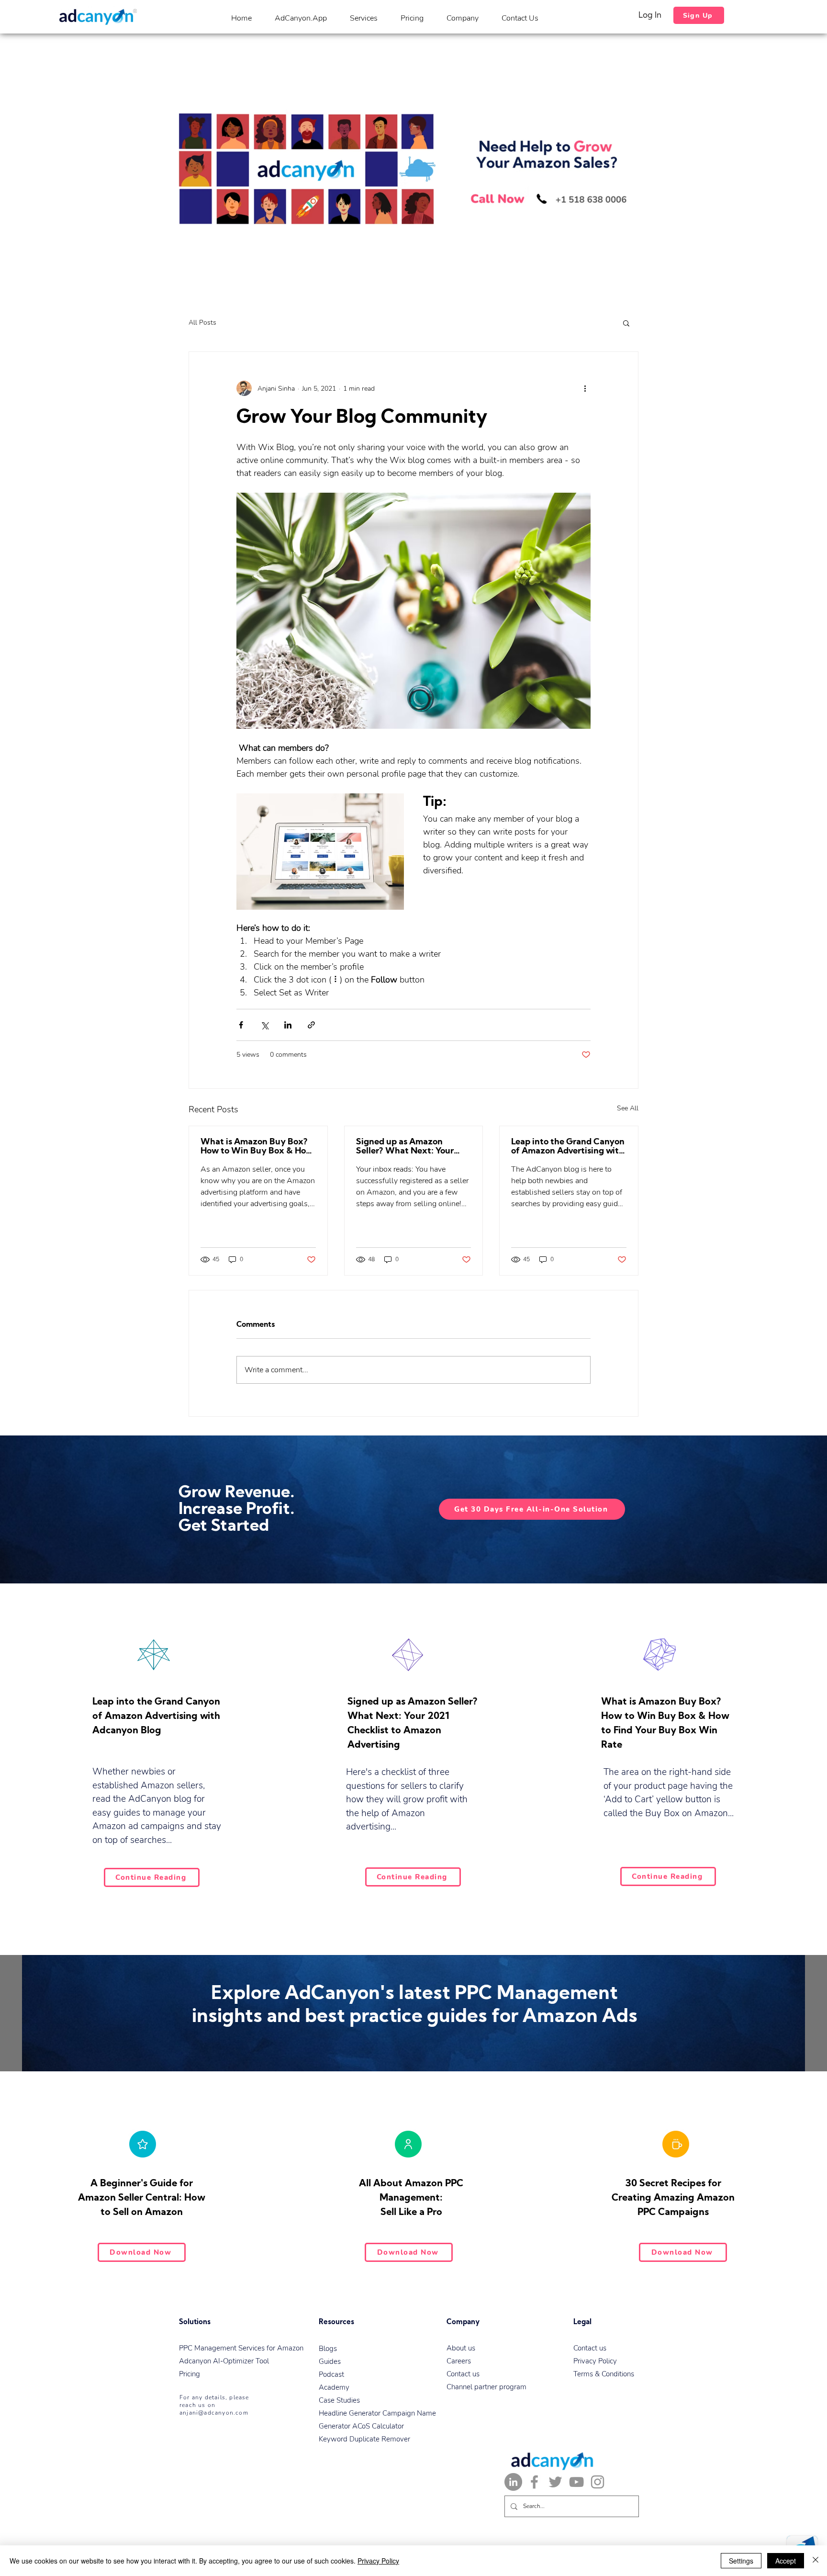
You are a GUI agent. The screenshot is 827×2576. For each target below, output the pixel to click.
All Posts (202, 322)
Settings (741, 2561)
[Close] (816, 2561)
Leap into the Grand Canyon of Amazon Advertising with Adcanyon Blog (568, 1147)
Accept (786, 2561)
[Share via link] (311, 1025)
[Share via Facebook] (241, 1025)
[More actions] (585, 388)
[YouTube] (576, 2482)
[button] (626, 323)
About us (461, 2348)
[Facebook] (534, 2482)
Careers (459, 2361)
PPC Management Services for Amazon (241, 2348)
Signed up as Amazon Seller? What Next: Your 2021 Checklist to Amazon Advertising (409, 1147)
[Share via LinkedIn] (288, 1025)
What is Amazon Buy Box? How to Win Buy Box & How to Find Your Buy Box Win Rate (257, 1147)
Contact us (463, 2374)
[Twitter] (555, 2482)
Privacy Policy (378, 2561)
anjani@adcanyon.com (214, 2413)
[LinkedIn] (513, 2482)
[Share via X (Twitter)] (264, 1025)
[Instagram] (598, 2482)
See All (628, 1108)
